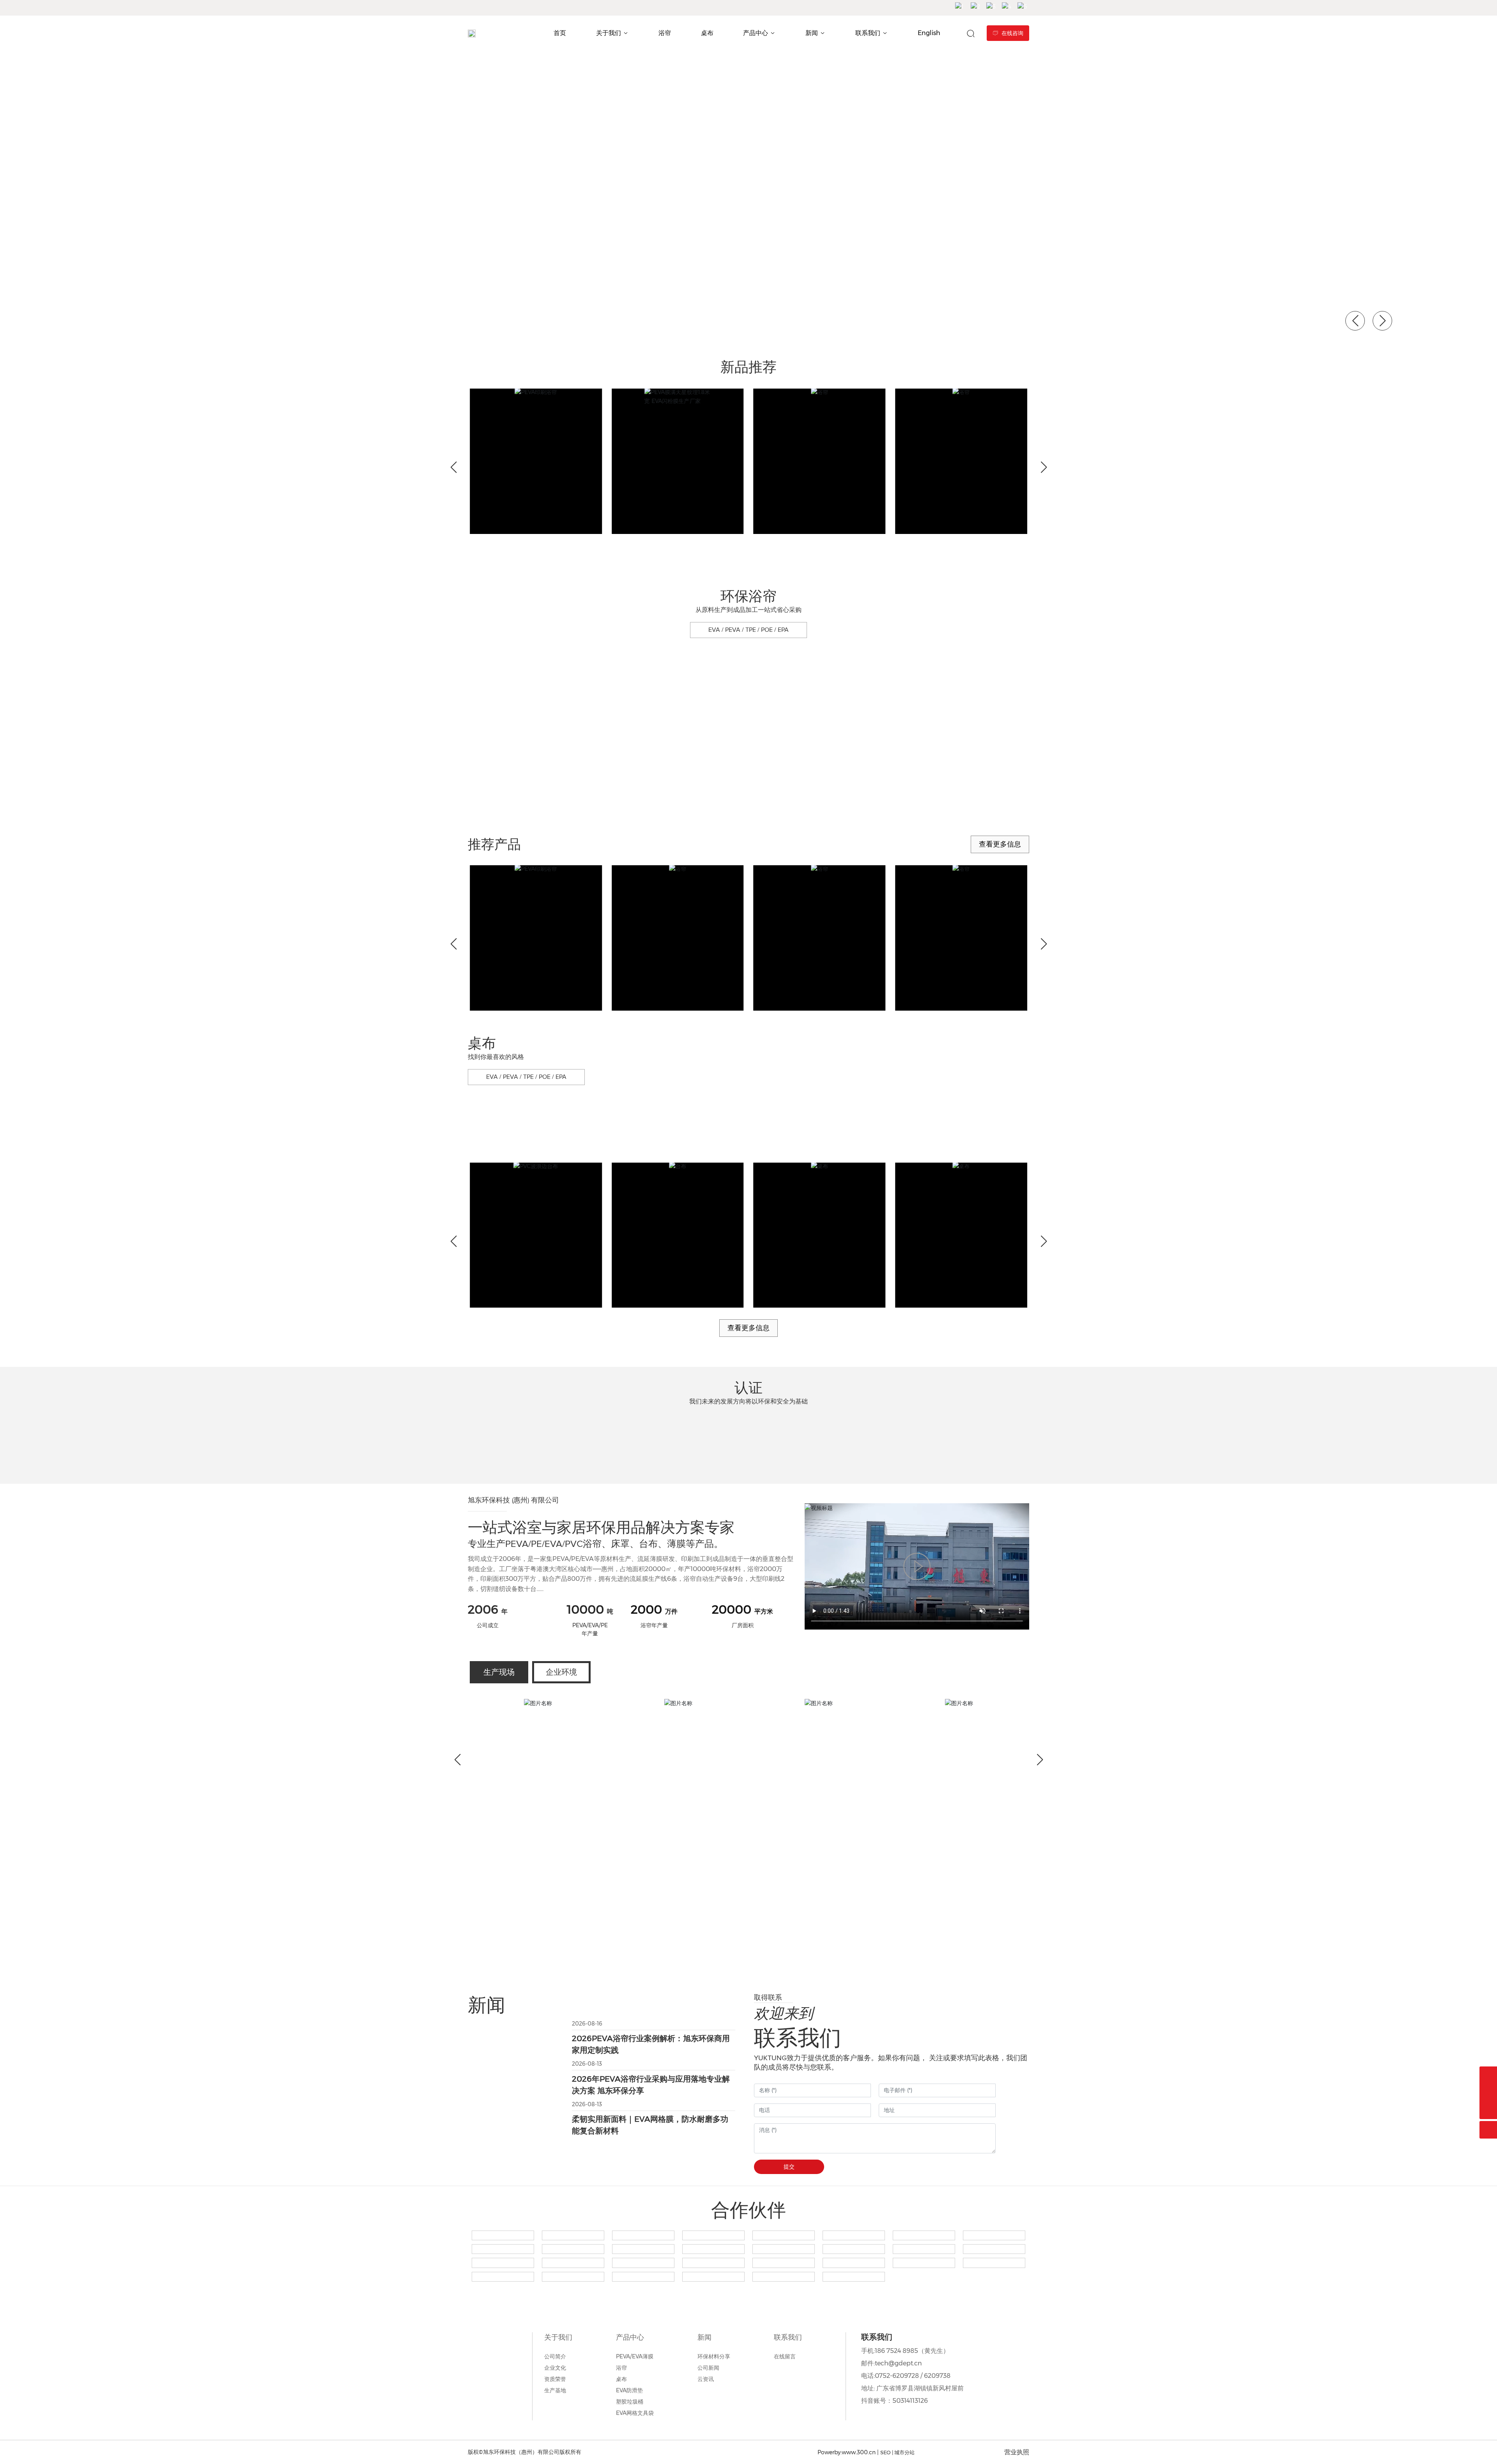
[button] (132, 324)
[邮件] (1488, 2093)
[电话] (1488, 2075)
